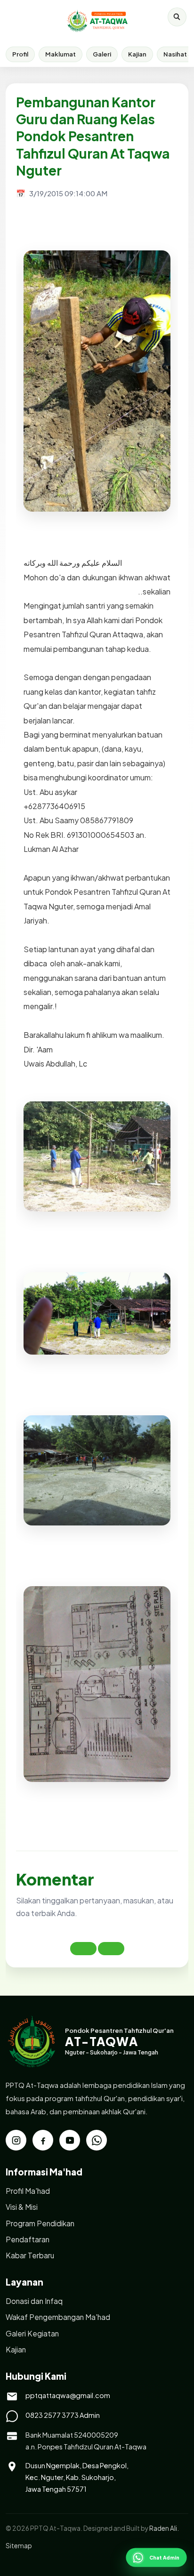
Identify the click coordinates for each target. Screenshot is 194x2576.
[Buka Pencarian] (177, 17)
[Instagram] (16, 2140)
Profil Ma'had (28, 2191)
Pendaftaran (28, 2239)
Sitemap (19, 2546)
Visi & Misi (22, 2207)
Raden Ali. (164, 2528)
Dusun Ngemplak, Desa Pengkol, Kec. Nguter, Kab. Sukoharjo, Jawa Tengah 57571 (77, 2477)
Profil (20, 54)
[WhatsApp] (97, 2140)
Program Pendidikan (40, 2223)
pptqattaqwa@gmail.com (68, 2395)
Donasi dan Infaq (34, 2301)
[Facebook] (43, 2140)
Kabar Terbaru (30, 2255)
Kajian (137, 54)
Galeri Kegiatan (32, 2333)
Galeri (102, 54)
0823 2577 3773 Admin (63, 2415)
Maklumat (61, 54)
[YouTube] (70, 2140)
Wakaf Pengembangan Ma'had (58, 2317)
